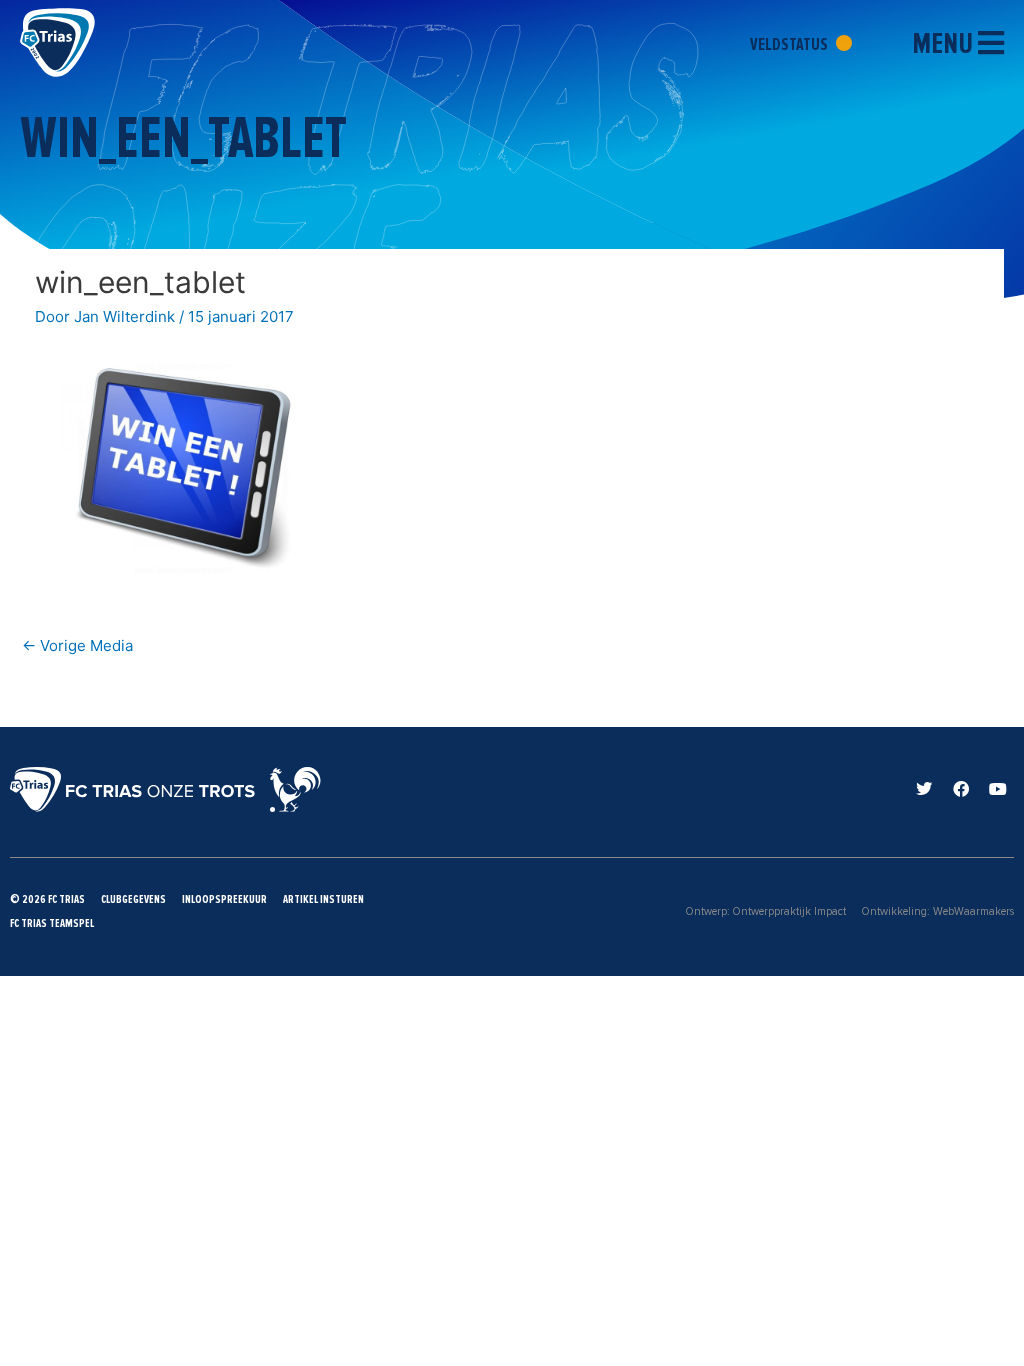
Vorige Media (77, 645)
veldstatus (790, 44)
